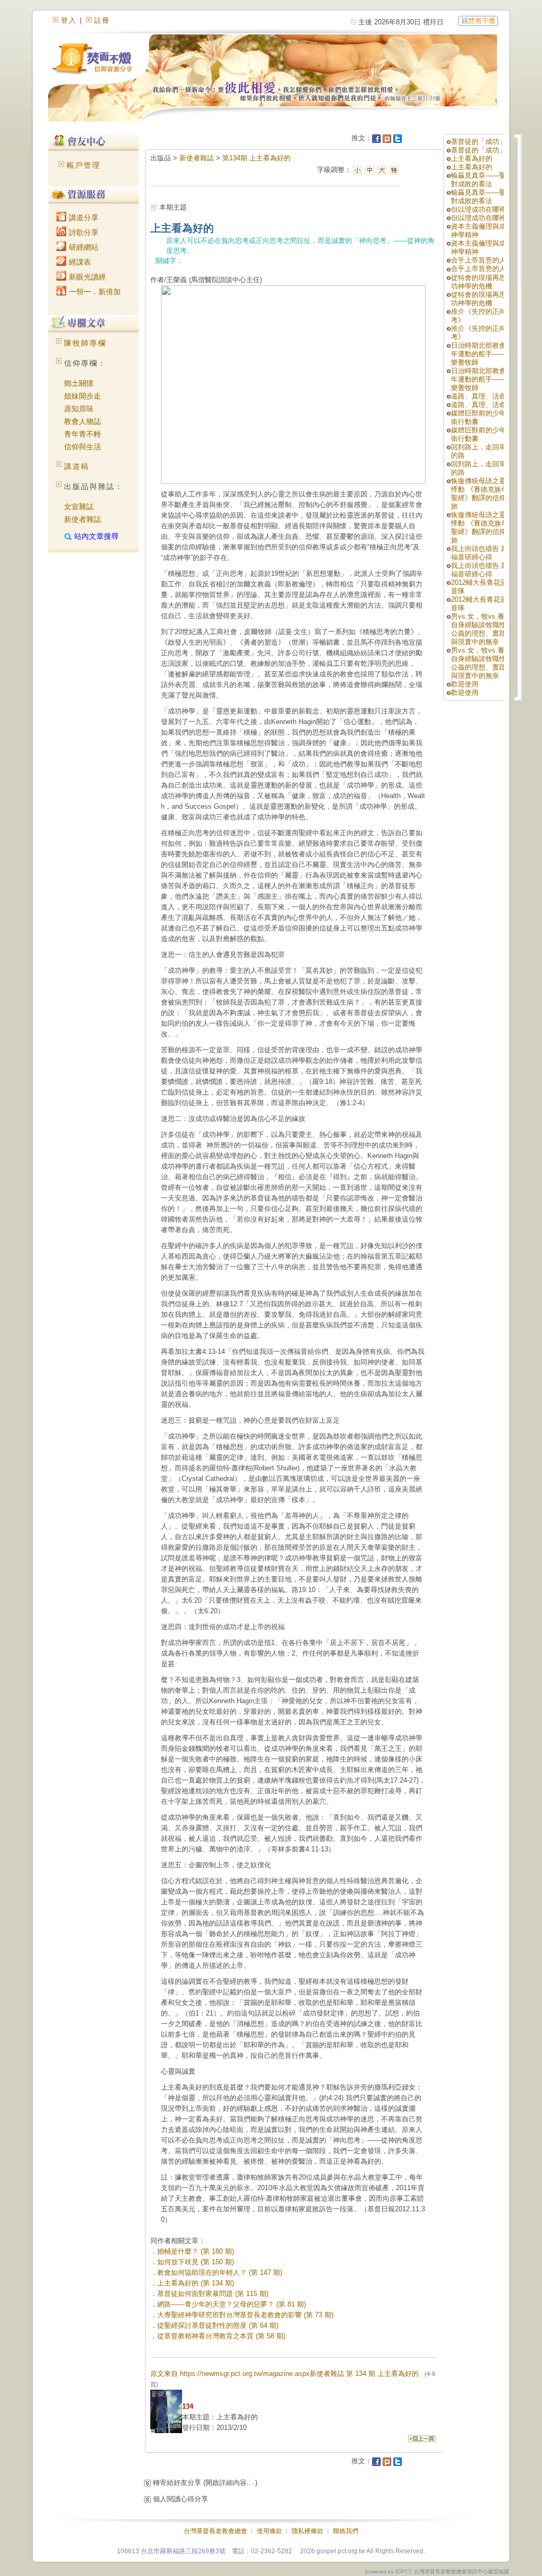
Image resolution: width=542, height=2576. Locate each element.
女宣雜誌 (79, 507)
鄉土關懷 (79, 383)
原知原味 (79, 409)
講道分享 (83, 218)
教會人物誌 (83, 421)
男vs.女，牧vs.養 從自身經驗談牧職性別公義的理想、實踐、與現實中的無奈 (482, 629)
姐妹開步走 (83, 396)
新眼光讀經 (86, 277)
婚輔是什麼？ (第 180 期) (196, 2251)
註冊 (102, 20)
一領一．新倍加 (94, 292)
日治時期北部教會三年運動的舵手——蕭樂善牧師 (482, 354)
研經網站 (83, 247)
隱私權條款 (308, 2531)
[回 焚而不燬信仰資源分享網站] (478, 20)
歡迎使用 (465, 684)
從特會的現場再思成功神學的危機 (482, 282)
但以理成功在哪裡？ (482, 209)
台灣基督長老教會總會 (215, 2531)
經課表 (79, 262)
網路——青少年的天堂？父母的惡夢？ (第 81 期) (232, 2304)
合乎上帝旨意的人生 (482, 260)
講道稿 (77, 466)
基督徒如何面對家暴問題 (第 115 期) (213, 2294)
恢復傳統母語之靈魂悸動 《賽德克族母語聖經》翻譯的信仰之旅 (483, 494)
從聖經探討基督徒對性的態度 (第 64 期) (218, 2325)
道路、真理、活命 (478, 396)
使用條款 (269, 2531)
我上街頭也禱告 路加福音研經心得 (483, 553)
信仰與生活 (83, 447)
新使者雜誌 (83, 519)
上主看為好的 (472, 159)
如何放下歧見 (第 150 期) (196, 2262)
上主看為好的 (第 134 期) (196, 2283)
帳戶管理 (84, 165)
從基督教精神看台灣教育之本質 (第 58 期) (221, 2336)
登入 (69, 20)
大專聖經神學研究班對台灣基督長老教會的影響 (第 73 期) (245, 2315)
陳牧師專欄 (85, 343)
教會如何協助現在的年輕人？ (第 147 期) (220, 2272)
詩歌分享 (83, 232)
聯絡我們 (346, 2531)
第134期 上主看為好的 (256, 158)
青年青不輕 (83, 434)
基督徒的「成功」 (478, 142)
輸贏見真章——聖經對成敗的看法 (482, 180)
